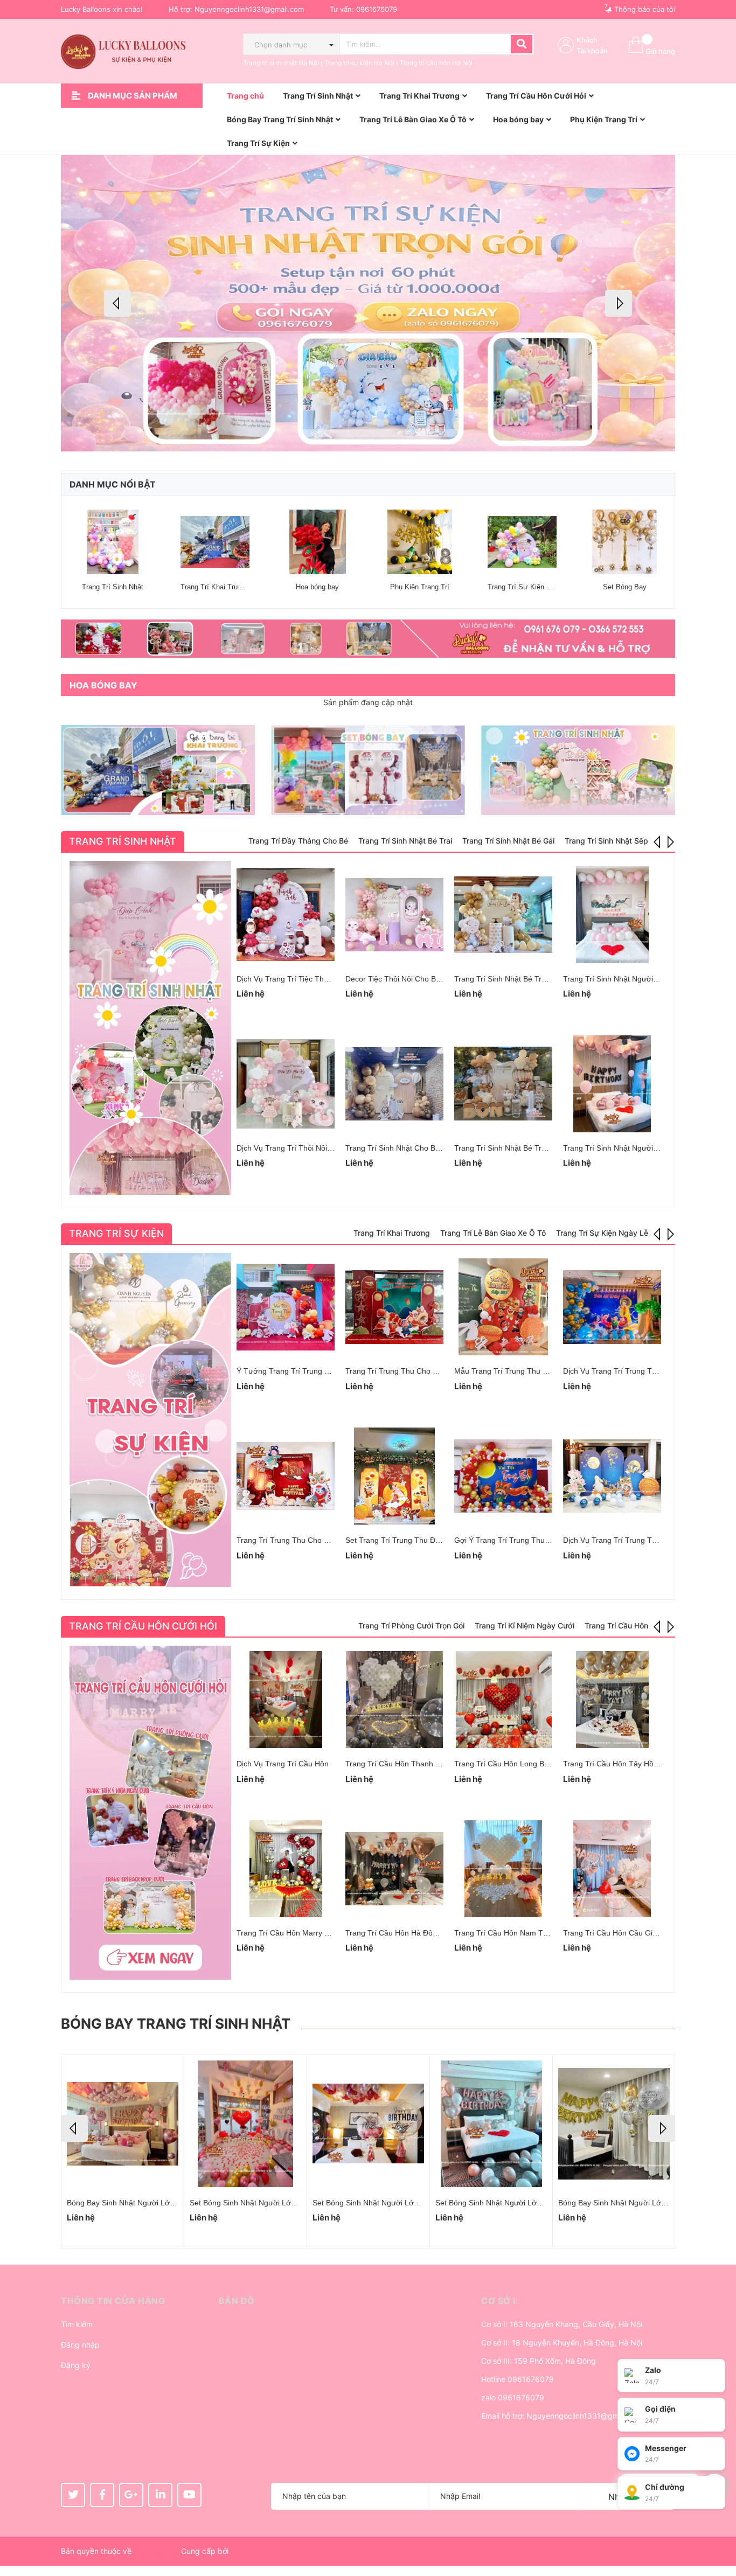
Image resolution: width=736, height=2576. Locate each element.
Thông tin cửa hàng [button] (113, 2301)
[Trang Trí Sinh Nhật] (113, 542)
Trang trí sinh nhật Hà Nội (281, 63)
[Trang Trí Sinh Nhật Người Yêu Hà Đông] (612, 1084)
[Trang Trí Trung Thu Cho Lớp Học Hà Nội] (394, 1307)
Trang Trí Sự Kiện (116, 1233)
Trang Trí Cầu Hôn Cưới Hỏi (143, 1626)
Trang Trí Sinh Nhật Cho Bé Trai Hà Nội (413, 1148)
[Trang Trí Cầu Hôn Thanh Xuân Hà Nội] (394, 1700)
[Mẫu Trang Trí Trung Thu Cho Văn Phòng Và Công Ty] (503, 1307)
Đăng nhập (80, 2345)
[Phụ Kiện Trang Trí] (420, 542)
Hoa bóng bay (317, 587)
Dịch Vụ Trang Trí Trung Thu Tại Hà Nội (631, 1371)
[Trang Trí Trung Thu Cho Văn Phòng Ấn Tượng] (286, 1476)
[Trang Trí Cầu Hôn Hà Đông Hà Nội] (394, 1869)
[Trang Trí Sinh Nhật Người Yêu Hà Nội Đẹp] (612, 915)
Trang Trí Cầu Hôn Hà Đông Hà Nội (406, 1933)
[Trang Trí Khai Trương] (215, 542)
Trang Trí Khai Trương (216, 587)
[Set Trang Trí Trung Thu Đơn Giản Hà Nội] (394, 1476)
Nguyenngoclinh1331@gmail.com (249, 9)
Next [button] (619, 303)
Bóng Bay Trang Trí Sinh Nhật (176, 2024)
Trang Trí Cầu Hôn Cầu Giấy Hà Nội (624, 1933)
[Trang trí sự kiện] (150, 1420)
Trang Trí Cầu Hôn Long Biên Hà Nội (517, 1764)
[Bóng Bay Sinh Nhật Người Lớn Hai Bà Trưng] (245, 2124)
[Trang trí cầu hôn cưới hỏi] (150, 1813)
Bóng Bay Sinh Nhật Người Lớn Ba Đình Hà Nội (516, 2203)
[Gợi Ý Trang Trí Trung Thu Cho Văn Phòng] (503, 1476)
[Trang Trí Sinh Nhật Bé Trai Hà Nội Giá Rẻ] (503, 915)
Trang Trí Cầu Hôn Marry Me (286, 1933)
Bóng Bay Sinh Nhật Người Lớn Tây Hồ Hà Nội (638, 2203)
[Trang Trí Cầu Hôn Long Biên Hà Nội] (503, 1700)
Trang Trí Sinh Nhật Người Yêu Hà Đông (632, 1148)
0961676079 (377, 9)
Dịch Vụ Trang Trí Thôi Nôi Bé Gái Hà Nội (307, 1148)
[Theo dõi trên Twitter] (73, 2495)
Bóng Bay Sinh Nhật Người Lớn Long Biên (384, 2203)
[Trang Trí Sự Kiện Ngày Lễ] (522, 542)
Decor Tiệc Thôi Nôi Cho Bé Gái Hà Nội (412, 979)
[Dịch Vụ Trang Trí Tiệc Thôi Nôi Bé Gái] (286, 915)
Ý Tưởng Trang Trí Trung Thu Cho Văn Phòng (315, 1371)
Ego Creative (156, 2551)
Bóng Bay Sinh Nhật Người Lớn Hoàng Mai (140, 2203)
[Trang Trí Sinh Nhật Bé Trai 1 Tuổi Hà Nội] (503, 1084)
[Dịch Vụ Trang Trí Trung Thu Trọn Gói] (612, 1476)
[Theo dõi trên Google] (131, 2495)
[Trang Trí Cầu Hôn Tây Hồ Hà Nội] (612, 1700)
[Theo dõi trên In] (160, 2495)
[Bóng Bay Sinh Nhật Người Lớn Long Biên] (368, 2124)
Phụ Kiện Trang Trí (420, 587)
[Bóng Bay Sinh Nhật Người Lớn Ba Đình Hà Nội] (491, 2124)
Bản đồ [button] (237, 2301)
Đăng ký (76, 2365)
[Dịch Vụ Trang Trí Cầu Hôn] (286, 1700)
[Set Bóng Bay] (624, 542)
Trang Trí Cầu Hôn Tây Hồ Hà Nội (621, 1764)
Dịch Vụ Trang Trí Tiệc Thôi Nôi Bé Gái (303, 979)
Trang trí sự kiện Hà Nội (359, 63)
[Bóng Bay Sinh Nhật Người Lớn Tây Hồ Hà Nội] (614, 2124)
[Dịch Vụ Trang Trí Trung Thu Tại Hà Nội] (612, 1307)
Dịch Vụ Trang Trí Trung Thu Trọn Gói (628, 1540)
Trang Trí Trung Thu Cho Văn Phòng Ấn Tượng (317, 1540)
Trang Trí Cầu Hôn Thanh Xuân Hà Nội (412, 1764)
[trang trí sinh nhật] (578, 770)
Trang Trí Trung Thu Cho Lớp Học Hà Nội (416, 1371)
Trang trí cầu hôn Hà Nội (436, 63)
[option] (368, 303)
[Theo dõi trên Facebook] (102, 2495)
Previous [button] (117, 303)
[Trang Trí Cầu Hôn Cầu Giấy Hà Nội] (612, 1869)
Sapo (240, 2551)
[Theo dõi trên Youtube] (189, 2495)
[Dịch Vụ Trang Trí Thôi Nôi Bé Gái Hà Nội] (286, 1084)
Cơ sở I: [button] (500, 2301)
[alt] (368, 639)
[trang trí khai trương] (158, 770)
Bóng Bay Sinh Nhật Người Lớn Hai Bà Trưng (267, 2203)
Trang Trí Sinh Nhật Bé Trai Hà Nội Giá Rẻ (526, 979)
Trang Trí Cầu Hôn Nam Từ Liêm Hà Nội (523, 1933)
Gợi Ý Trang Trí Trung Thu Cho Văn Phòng (527, 1540)
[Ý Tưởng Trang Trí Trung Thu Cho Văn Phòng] (286, 1307)
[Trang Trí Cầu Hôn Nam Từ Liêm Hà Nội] (503, 1869)
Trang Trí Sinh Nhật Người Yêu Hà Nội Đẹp (637, 979)
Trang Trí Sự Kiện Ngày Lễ (530, 587)
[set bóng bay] (368, 770)
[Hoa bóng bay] (317, 542)
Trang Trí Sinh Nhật (113, 587)
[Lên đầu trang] (717, 2525)
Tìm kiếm (77, 2324)
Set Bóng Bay (625, 587)
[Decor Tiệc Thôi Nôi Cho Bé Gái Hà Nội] (394, 915)
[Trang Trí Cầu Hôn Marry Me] (286, 1869)
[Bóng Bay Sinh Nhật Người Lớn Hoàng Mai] (123, 2124)
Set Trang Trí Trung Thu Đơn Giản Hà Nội (417, 1540)
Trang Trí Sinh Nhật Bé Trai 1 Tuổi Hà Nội (525, 1148)
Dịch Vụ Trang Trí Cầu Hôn (283, 1764)
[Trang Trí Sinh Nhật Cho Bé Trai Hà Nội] (394, 1084)
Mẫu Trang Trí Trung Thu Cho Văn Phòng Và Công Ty (546, 1371)
